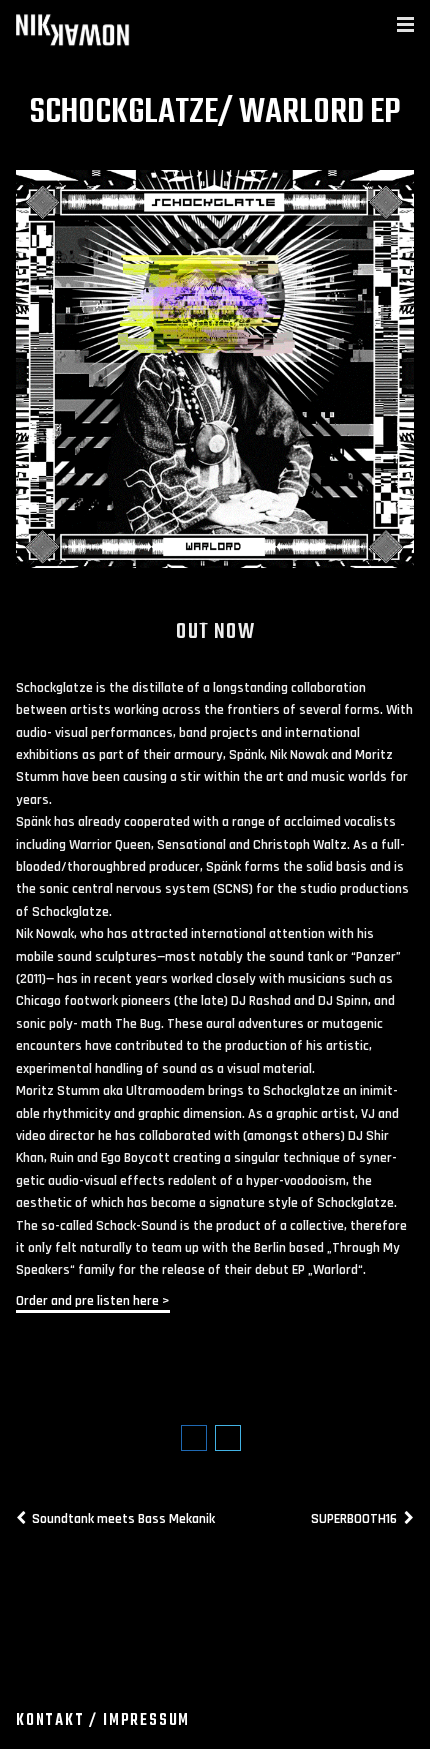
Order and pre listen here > (93, 1301)
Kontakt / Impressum (103, 1721)
